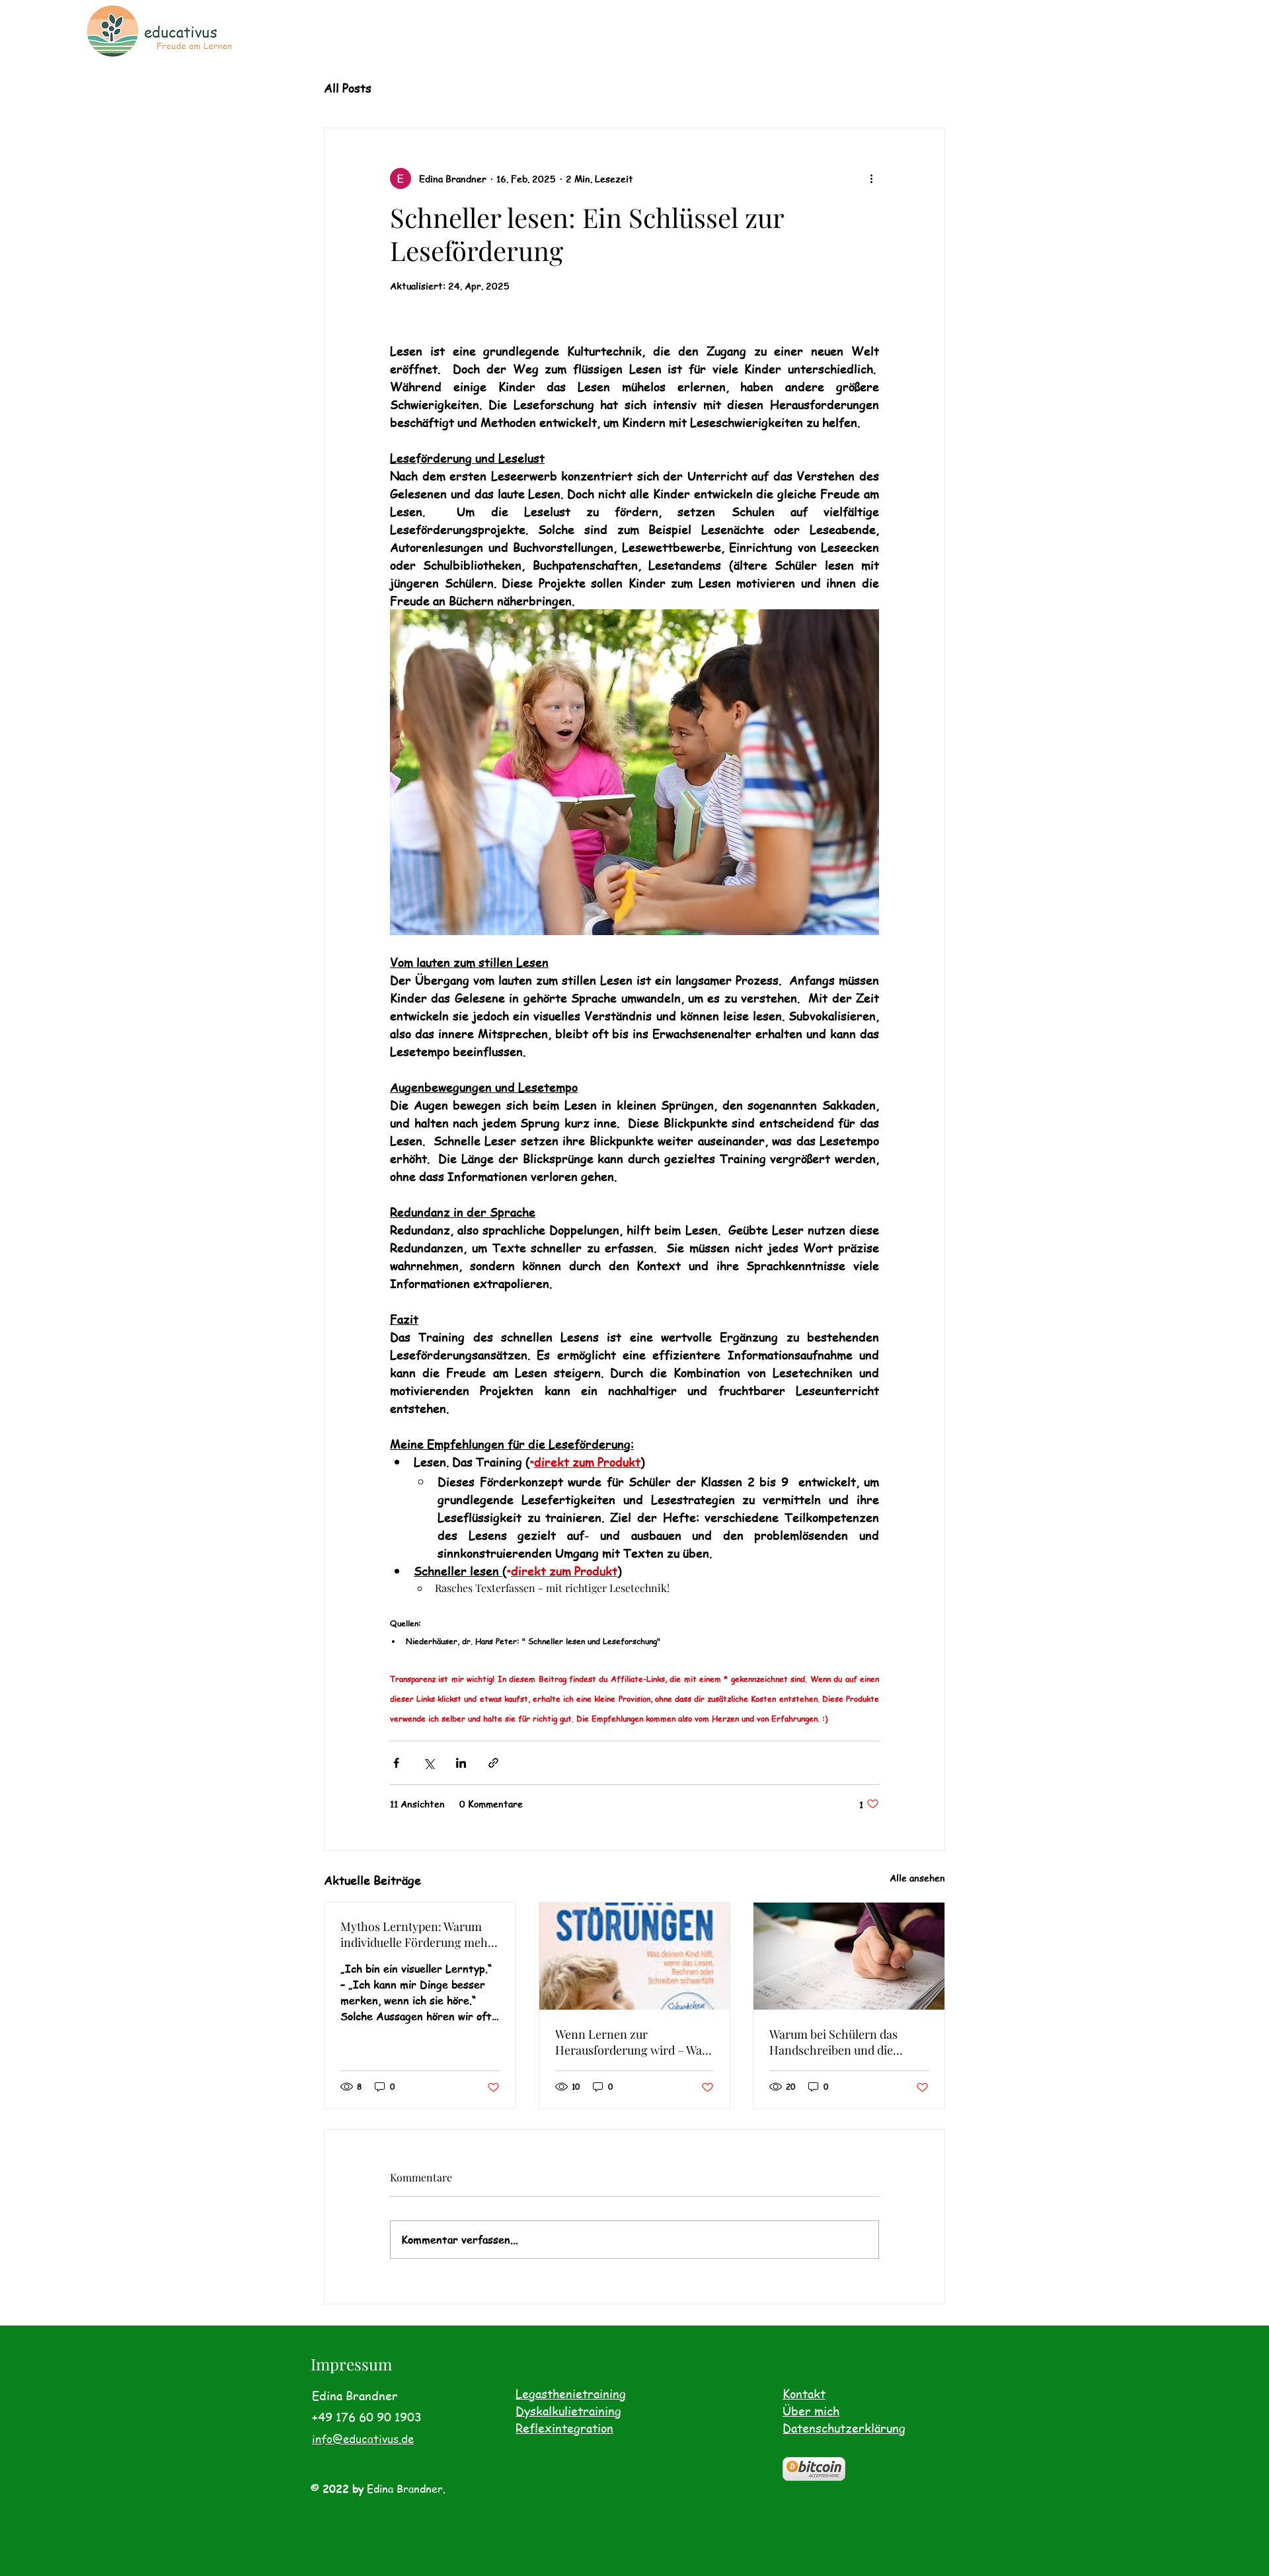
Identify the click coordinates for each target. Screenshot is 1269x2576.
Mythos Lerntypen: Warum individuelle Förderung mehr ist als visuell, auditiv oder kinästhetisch (417, 1934)
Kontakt (804, 2393)
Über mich (811, 2410)
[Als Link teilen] (493, 1763)
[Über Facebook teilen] (396, 1763)
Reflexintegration (564, 2428)
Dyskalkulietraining (568, 2410)
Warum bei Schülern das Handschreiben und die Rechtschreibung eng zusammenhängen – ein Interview (833, 2042)
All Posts (348, 88)
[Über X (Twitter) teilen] (429, 1763)
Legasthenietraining (571, 2393)
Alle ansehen (917, 1877)
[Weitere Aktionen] (871, 178)
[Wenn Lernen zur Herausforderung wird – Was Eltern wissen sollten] (635, 1956)
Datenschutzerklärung (844, 2428)
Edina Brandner (405, 2489)
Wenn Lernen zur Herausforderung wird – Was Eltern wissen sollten (631, 2042)
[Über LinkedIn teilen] (461, 1763)
